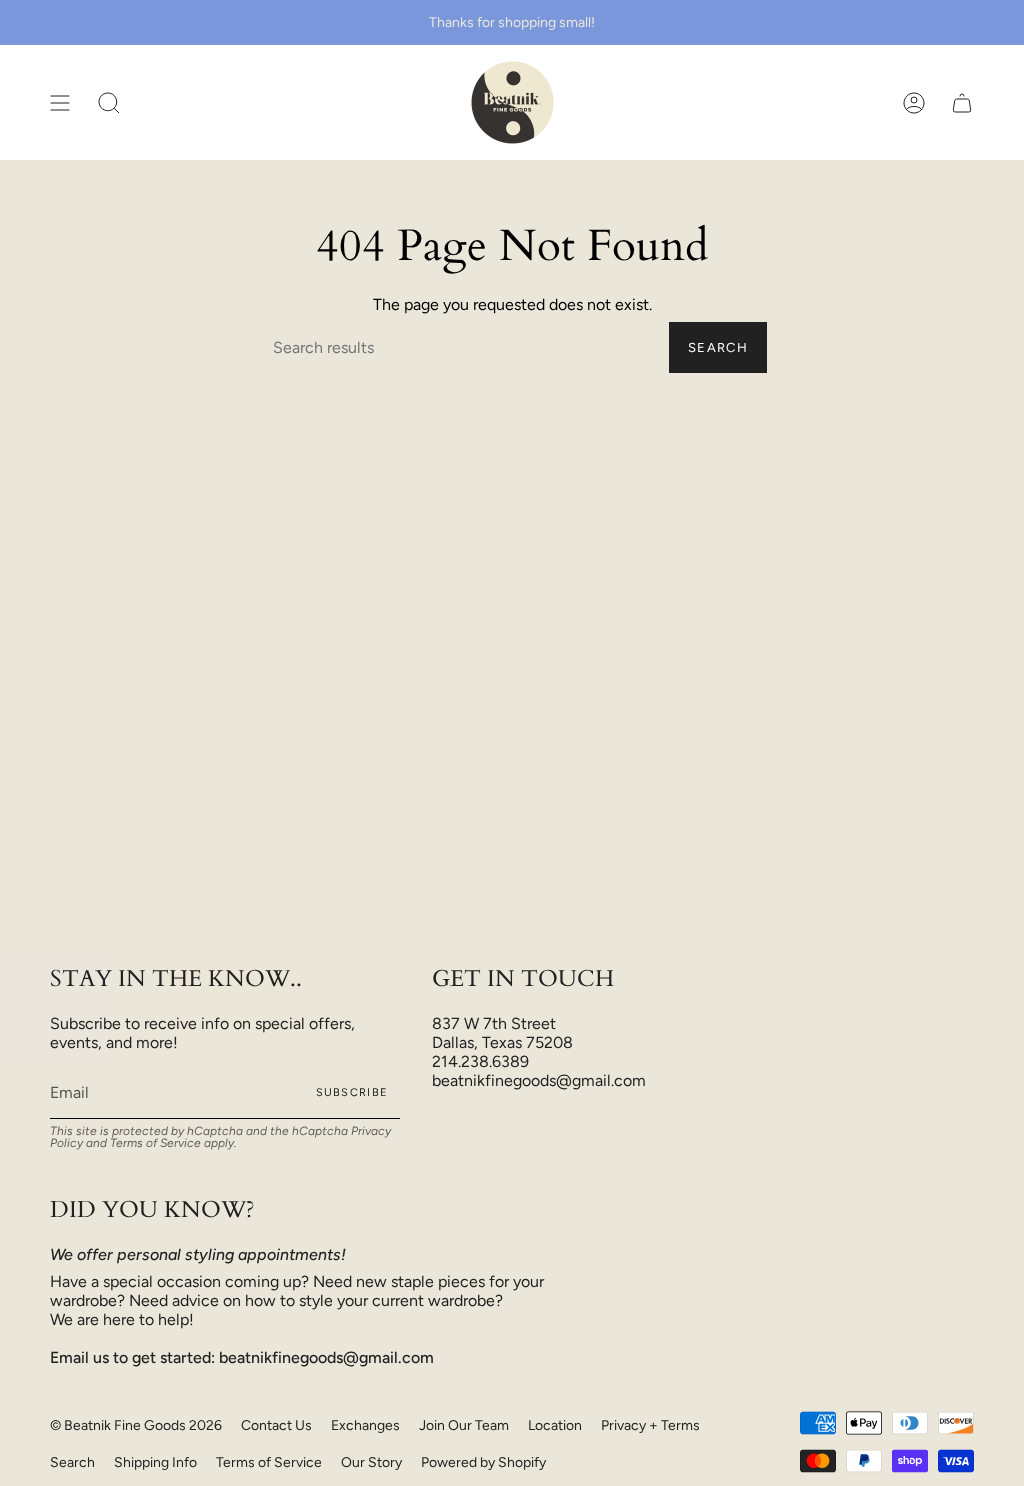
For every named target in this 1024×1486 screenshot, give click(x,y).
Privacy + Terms (650, 1425)
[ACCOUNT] (914, 102)
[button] (109, 102)
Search (718, 347)
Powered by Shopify (483, 1462)
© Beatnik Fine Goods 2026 (136, 1425)
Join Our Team (464, 1425)
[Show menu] (60, 102)
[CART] (962, 102)
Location (555, 1425)
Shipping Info (155, 1462)
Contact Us (276, 1425)
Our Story (371, 1462)
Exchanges (365, 1425)
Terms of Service (155, 1143)
